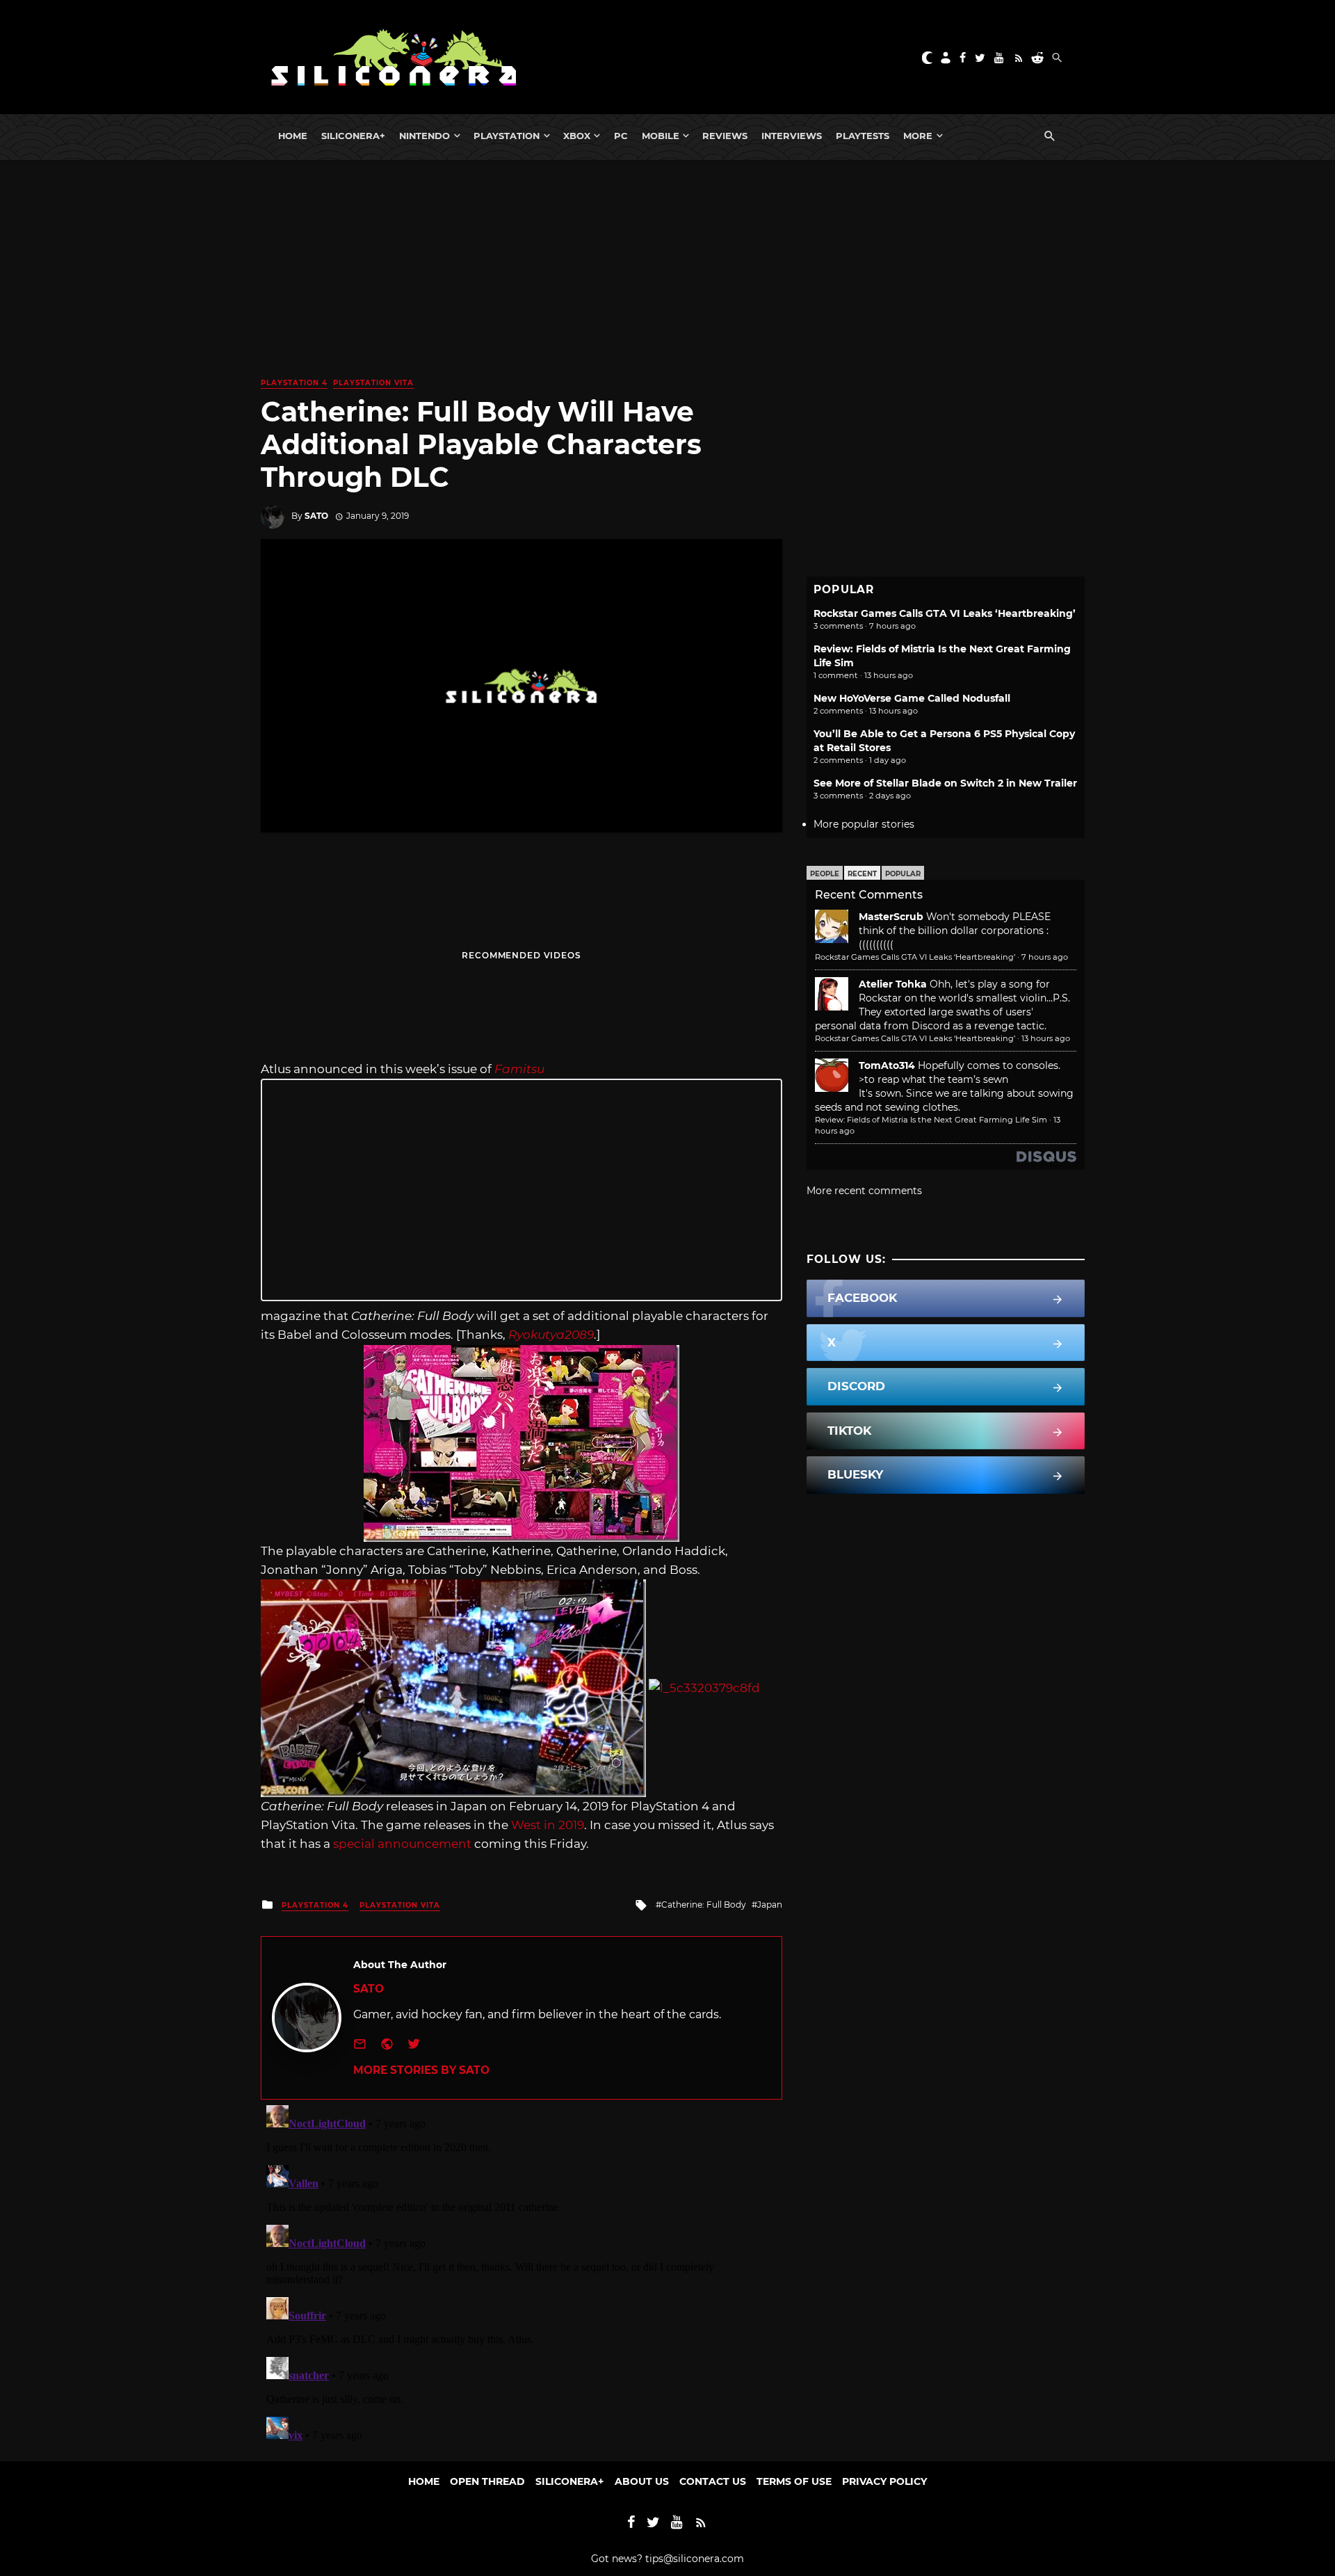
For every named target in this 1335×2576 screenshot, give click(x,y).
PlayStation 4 (294, 383)
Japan (770, 1905)
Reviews (725, 136)
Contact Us (713, 2481)
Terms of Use (794, 2481)
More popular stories (864, 824)
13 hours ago (1046, 1038)
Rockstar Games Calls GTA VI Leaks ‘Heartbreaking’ (945, 613)
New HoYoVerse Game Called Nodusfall (912, 698)
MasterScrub (891, 917)
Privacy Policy (884, 2481)
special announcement (402, 1844)
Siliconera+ (353, 136)
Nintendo (424, 136)
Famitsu (519, 1069)
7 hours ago (1045, 957)
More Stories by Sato (421, 2070)
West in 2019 (548, 1825)
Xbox (577, 136)
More (918, 136)
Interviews (792, 136)
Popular (903, 874)
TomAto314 (887, 1065)
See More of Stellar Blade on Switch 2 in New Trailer (945, 783)
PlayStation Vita (373, 383)
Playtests (863, 136)
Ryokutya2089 (551, 1335)
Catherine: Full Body (704, 1905)
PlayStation (507, 136)
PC (621, 136)
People (825, 874)
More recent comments (864, 1191)
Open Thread (487, 2481)
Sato (316, 516)
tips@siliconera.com (695, 2559)
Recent (862, 874)
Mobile (661, 136)
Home (293, 136)
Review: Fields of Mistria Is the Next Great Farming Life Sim (931, 1120)
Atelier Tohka (893, 984)
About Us (642, 2481)
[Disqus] (521, 2273)
